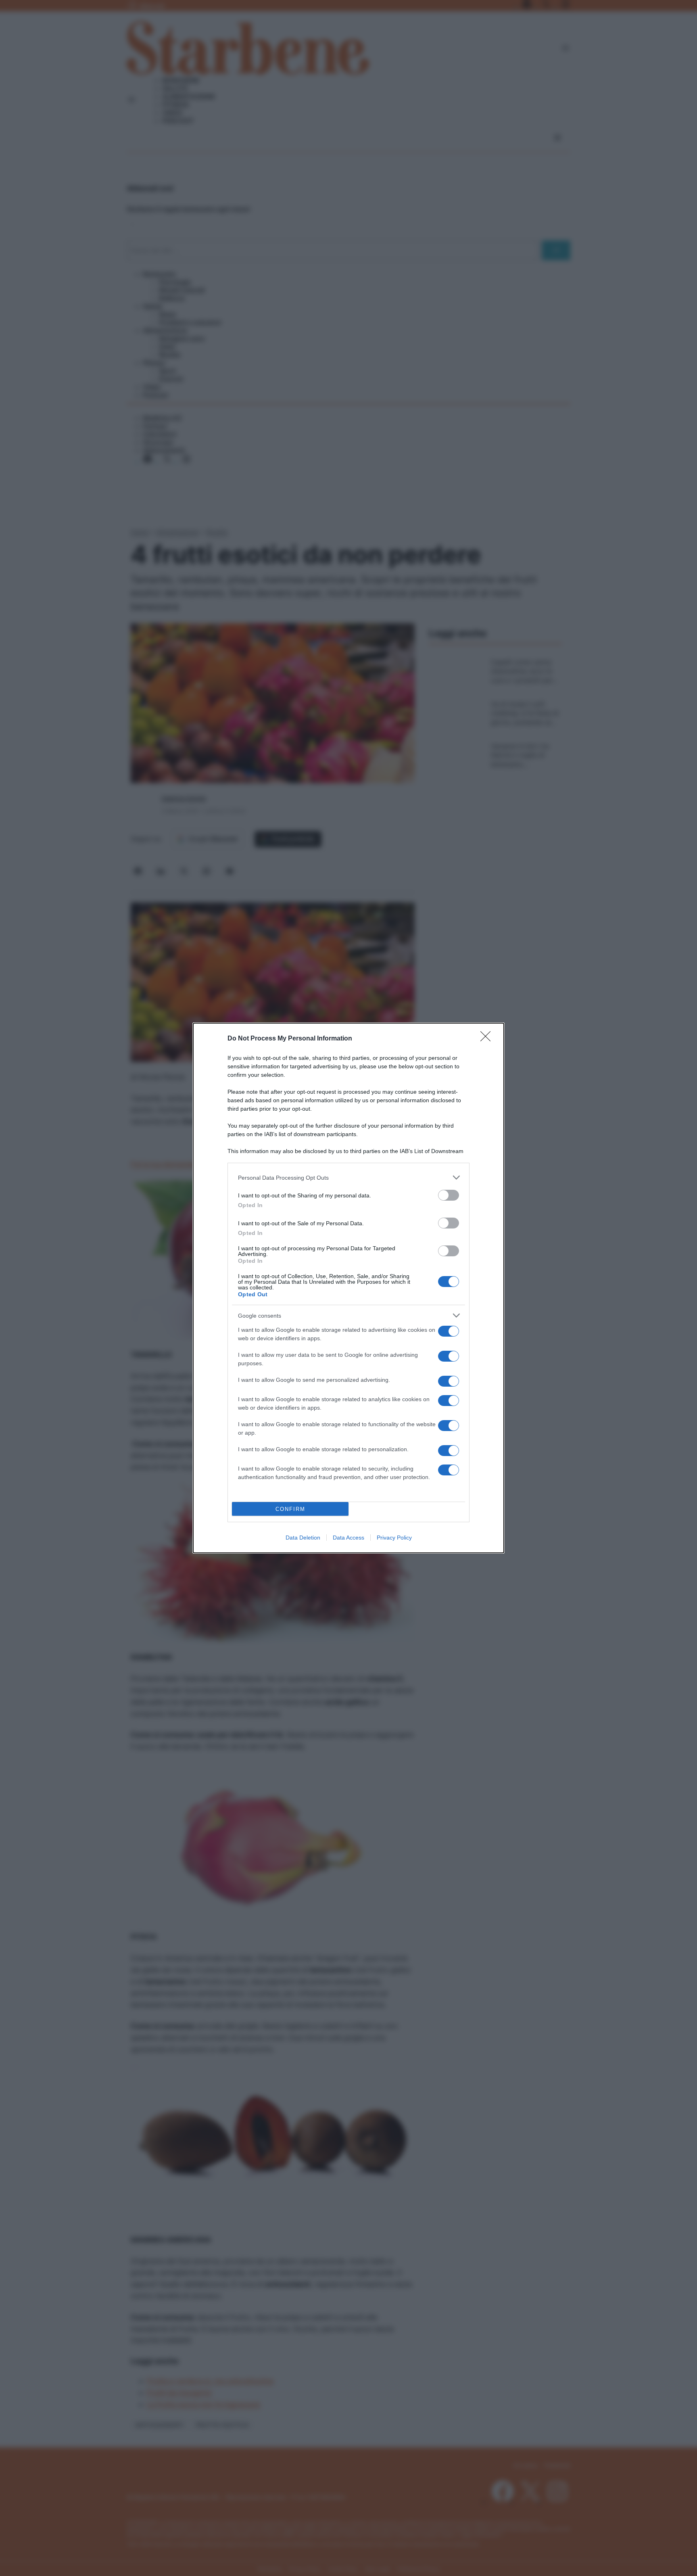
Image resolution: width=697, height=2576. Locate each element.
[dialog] (348, 1288)
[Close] (488, 1039)
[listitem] (348, 1177)
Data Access (348, 1538)
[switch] (449, 1195)
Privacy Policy (394, 1538)
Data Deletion (303, 1538)
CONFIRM (290, 1509)
